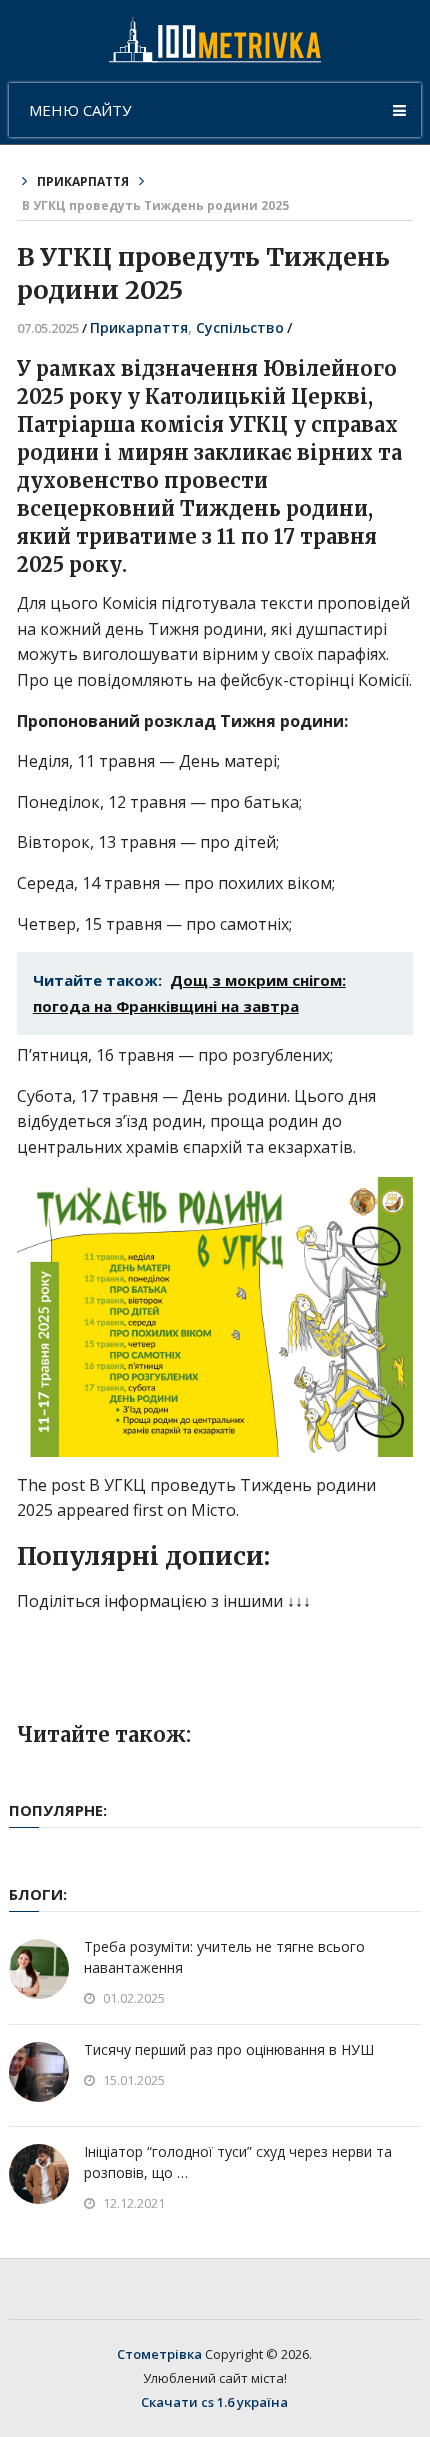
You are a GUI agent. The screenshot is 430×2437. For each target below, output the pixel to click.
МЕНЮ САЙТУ (80, 110)
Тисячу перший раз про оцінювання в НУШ (229, 2049)
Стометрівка (159, 2354)
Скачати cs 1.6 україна (214, 2402)
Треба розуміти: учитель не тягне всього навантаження (224, 1957)
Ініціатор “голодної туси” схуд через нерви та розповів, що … (238, 2162)
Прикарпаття (83, 181)
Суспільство (240, 327)
